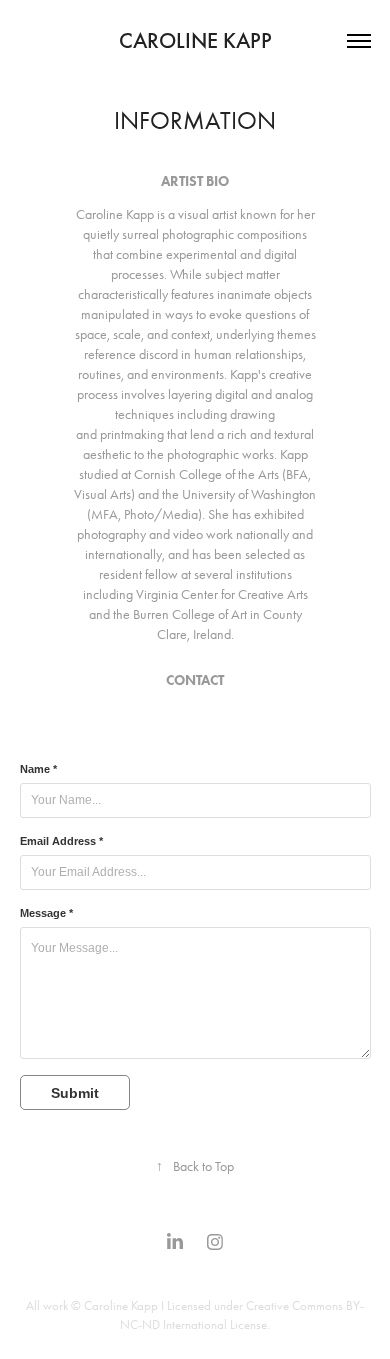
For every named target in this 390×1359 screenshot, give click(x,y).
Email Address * (61, 841)
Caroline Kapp (195, 40)
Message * (46, 913)
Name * (38, 769)
